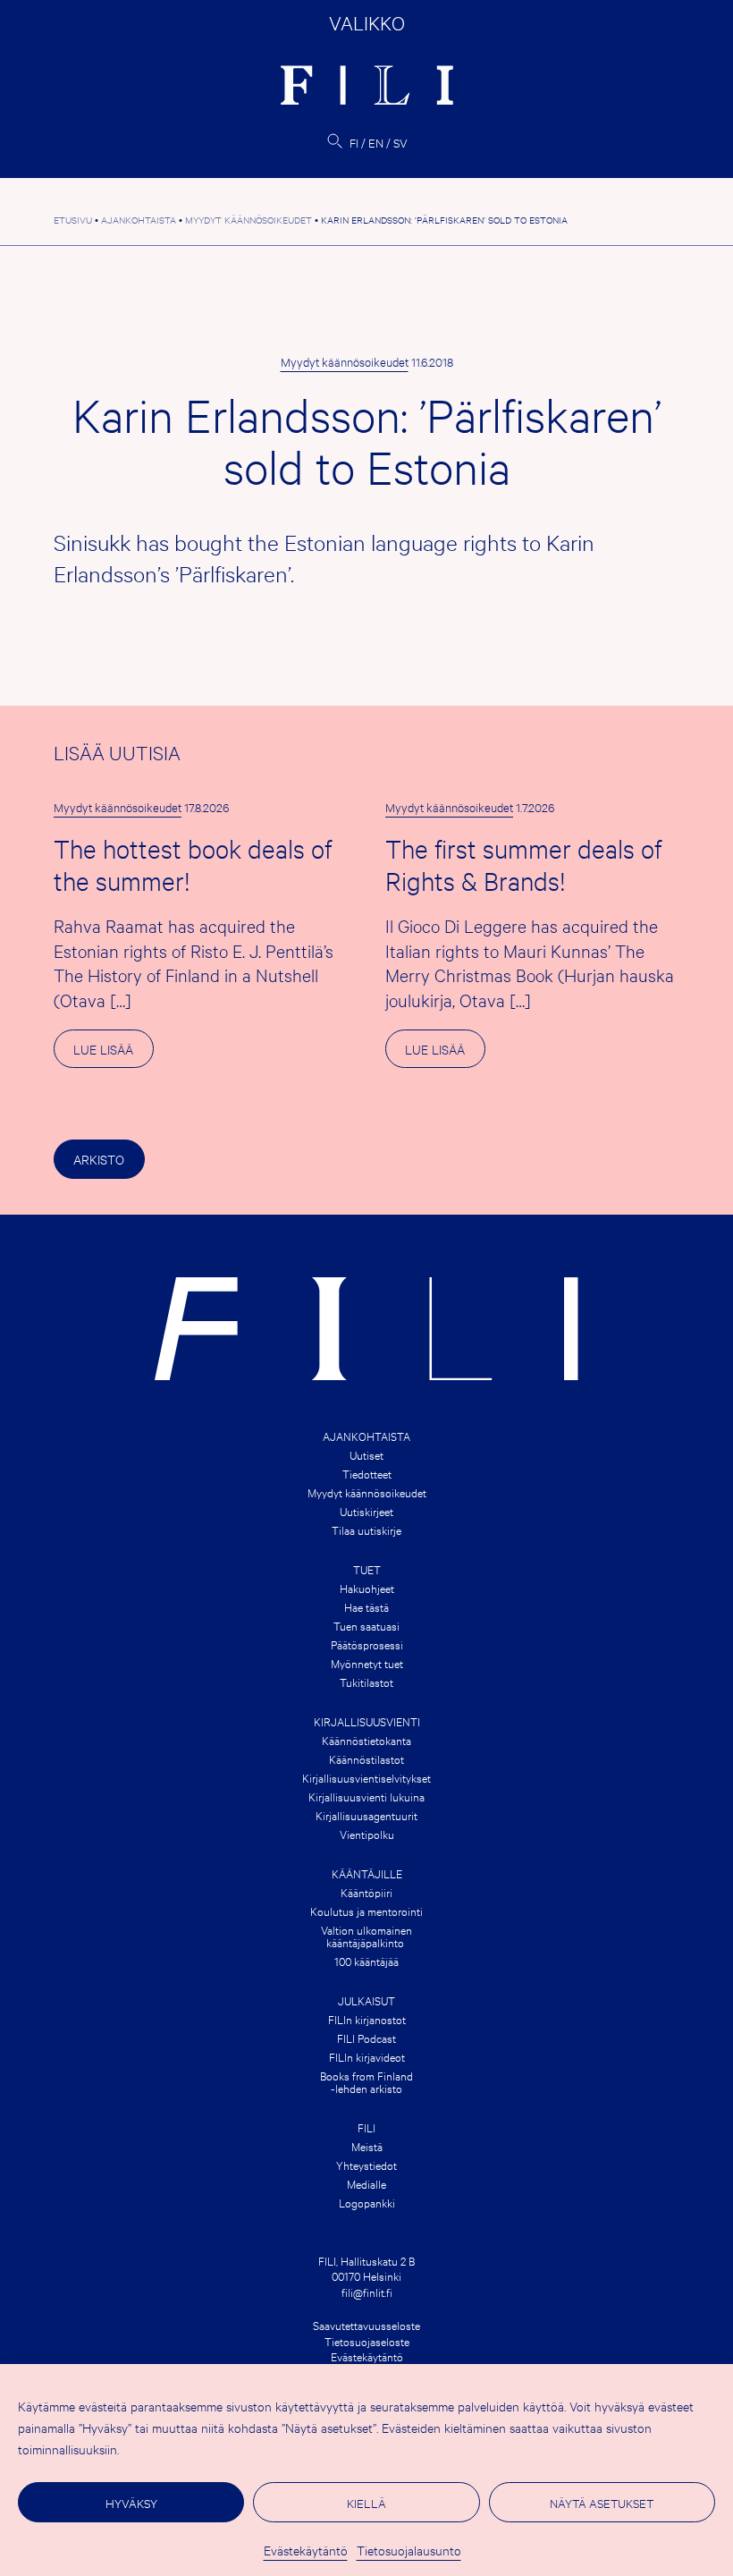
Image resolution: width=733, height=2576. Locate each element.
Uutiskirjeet (366, 1511)
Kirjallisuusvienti (367, 1721)
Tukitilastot (366, 1682)
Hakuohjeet (367, 1588)
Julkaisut (366, 2000)
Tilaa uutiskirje (366, 1529)
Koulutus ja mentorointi (366, 1911)
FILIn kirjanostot (367, 2019)
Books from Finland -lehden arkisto (366, 2081)
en (376, 142)
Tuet (367, 1569)
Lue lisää (113, 1054)
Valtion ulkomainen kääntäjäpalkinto (366, 1936)
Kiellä (366, 2503)
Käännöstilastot (366, 1758)
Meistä (367, 2146)
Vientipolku (367, 1834)
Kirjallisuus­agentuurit (366, 1815)
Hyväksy (131, 2503)
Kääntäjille (367, 1873)
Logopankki (367, 2202)
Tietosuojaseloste (367, 2341)
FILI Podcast (366, 2038)
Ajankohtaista (366, 1436)
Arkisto (99, 1159)
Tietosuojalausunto (409, 2550)
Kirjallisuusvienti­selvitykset (366, 1777)
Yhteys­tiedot (366, 2165)
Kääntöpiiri (366, 1892)
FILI (366, 2127)
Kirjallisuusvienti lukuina (366, 1796)
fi (354, 142)
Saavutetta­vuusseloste (366, 2325)
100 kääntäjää (366, 1961)
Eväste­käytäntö (306, 2550)
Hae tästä (366, 1606)
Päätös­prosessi (367, 1644)
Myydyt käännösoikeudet (345, 361)
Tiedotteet (367, 1473)
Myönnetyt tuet (367, 1663)
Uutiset (366, 1454)
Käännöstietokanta (366, 1740)
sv (400, 142)
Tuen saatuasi (366, 1625)
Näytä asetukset (602, 2503)
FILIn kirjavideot (367, 2056)
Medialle (366, 2183)
